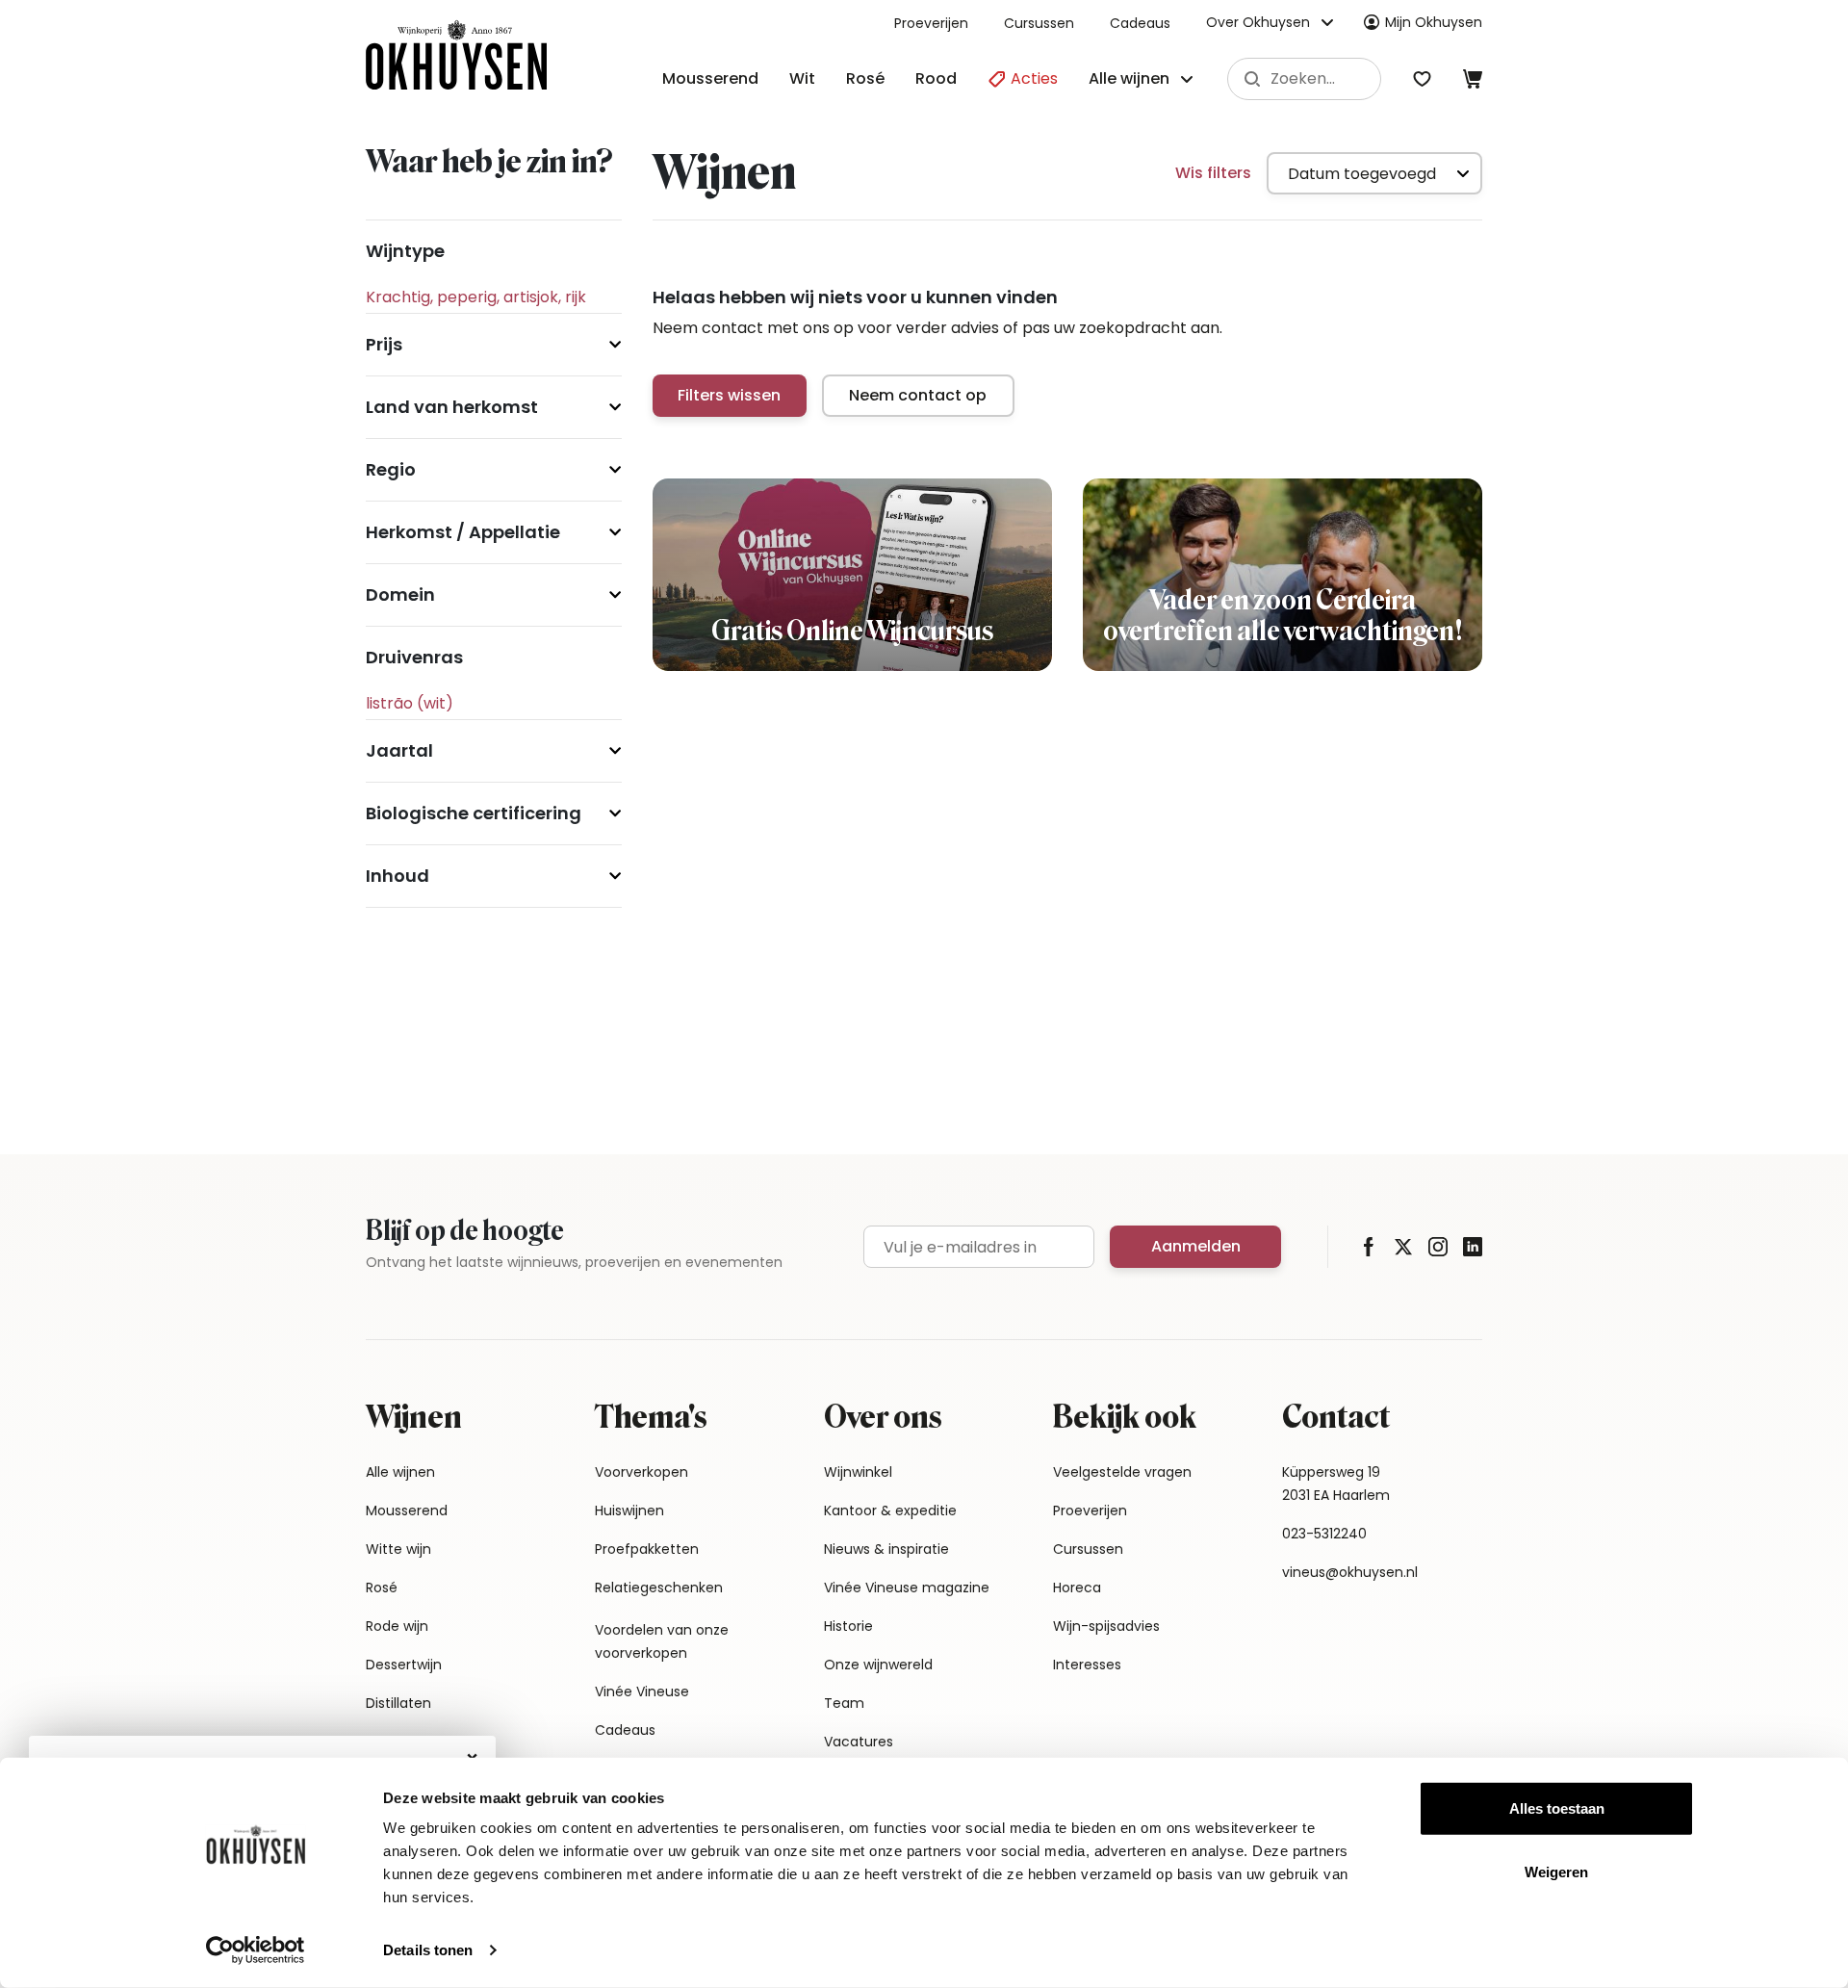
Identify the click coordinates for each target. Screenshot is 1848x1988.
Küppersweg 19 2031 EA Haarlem (1336, 1484)
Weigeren (1556, 1871)
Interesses (1087, 1665)
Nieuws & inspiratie (886, 1549)
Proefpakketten (647, 1549)
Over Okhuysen (1258, 22)
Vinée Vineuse (642, 1691)
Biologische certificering (474, 813)
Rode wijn (397, 1626)
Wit (802, 78)
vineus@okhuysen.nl (1350, 1572)
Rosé (865, 78)
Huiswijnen (629, 1510)
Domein (400, 594)
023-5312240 (1324, 1534)
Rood (936, 78)
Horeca (1077, 1588)
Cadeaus (1140, 23)
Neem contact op (918, 395)
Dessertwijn (404, 1665)
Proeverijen (931, 23)
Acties (1032, 78)
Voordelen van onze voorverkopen (662, 1641)
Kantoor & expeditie (890, 1510)
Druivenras (414, 657)
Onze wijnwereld (878, 1665)
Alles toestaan (1557, 1808)
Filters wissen (729, 395)
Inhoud (398, 876)
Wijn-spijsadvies (1106, 1626)
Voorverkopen (642, 1472)
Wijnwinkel (858, 1472)
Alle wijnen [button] (1129, 78)
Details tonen (428, 1950)
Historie (848, 1626)
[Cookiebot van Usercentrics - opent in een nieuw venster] (256, 1950)
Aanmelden (1196, 1246)
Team (844, 1703)
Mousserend (710, 78)
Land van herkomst (452, 407)
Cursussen (1039, 23)
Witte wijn (398, 1549)
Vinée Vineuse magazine (907, 1588)
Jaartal (399, 750)
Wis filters (1213, 173)
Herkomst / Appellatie (463, 532)
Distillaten (398, 1703)
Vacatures (859, 1742)
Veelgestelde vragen (1122, 1472)
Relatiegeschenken (659, 1588)
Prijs (384, 344)
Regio (391, 469)
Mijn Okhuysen (1434, 22)
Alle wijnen (400, 1472)
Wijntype (405, 251)
